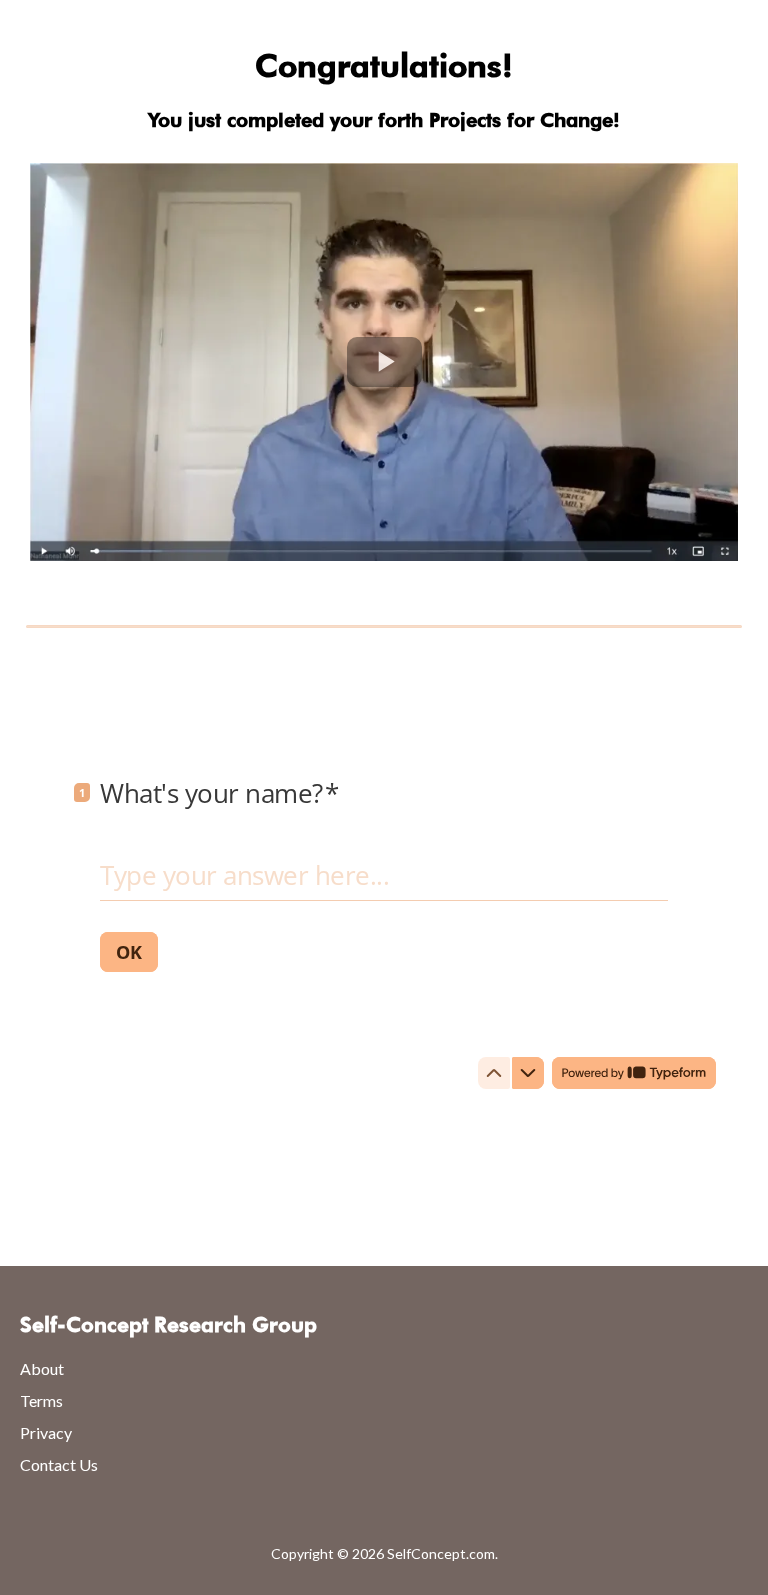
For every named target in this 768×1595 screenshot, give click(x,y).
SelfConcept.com (441, 1553)
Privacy (46, 1432)
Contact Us (59, 1464)
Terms (41, 1400)
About (42, 1368)
